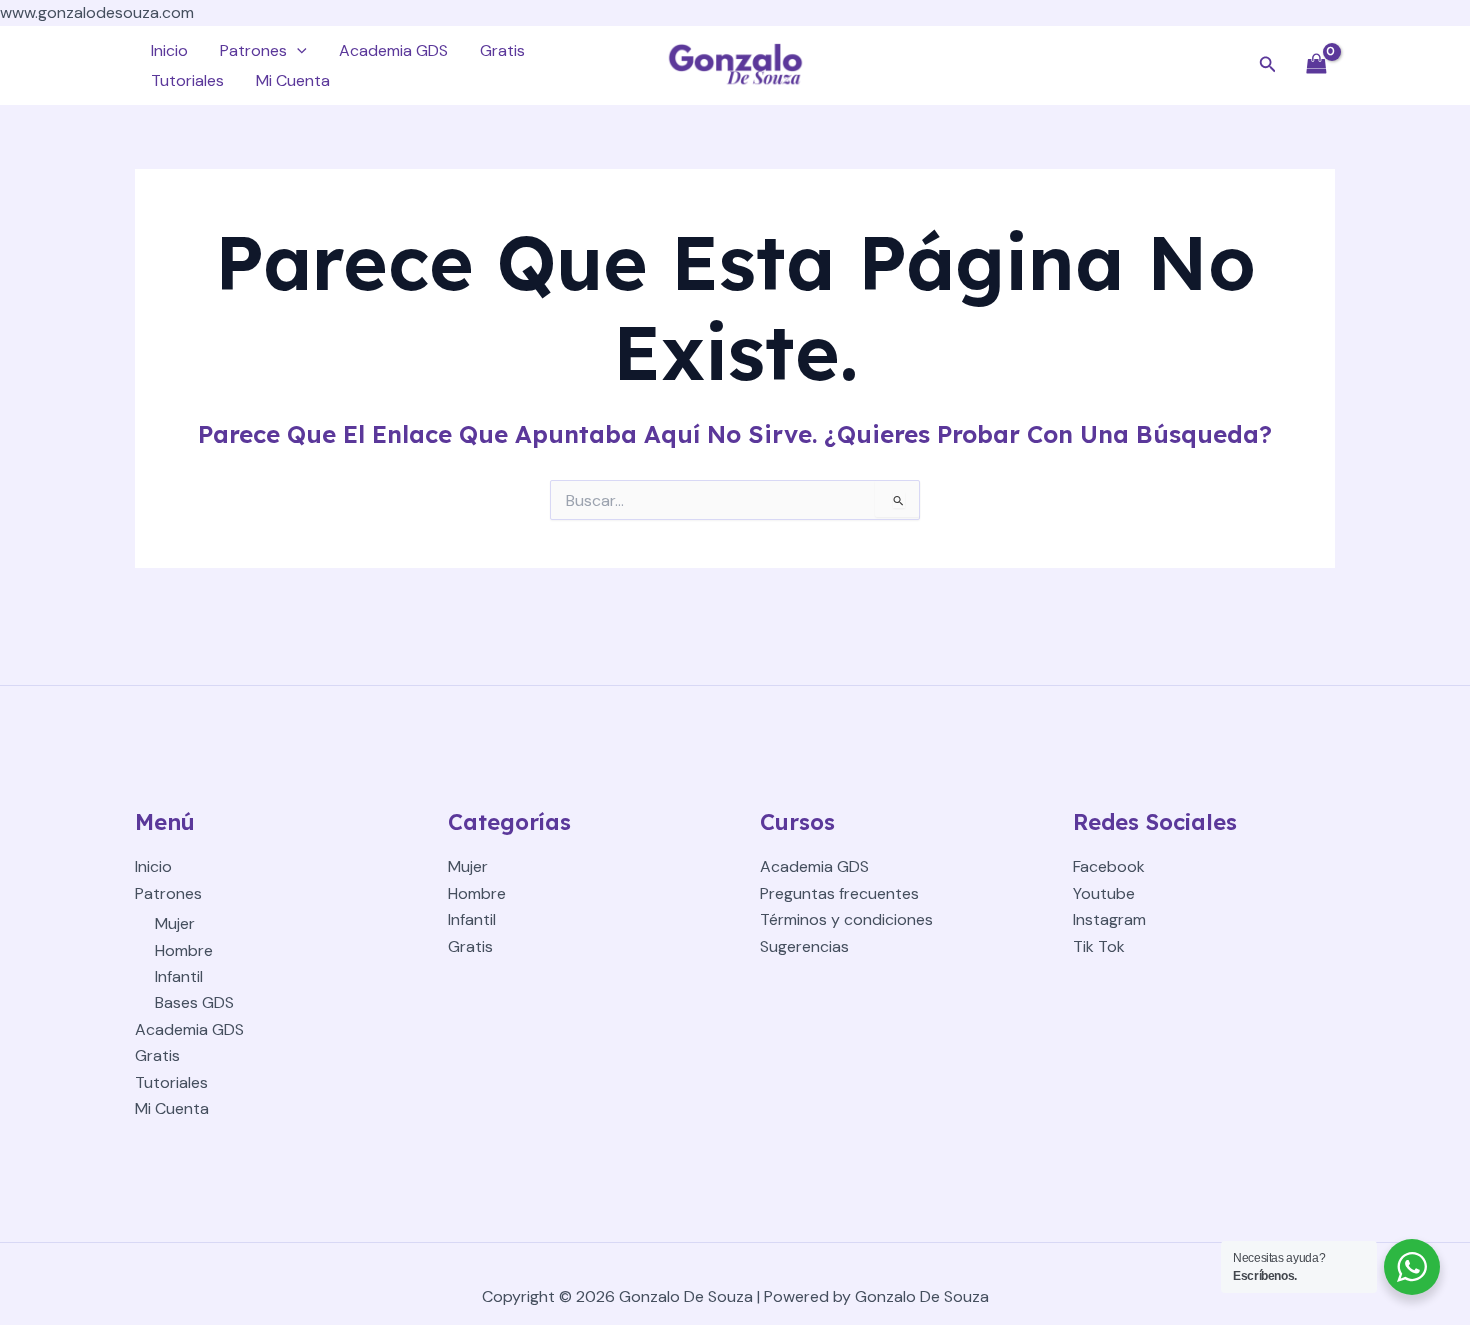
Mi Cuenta (293, 80)
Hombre (184, 950)
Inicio (169, 50)
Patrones (253, 50)
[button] (297, 51)
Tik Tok (1099, 946)
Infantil (179, 976)
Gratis (502, 50)
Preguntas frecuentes (839, 893)
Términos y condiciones (846, 919)
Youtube (1104, 893)
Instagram (1109, 919)
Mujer (175, 923)
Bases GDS (194, 1002)
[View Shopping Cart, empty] (1316, 65)
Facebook (1109, 866)
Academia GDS (393, 50)
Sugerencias (804, 946)
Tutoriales (187, 80)
